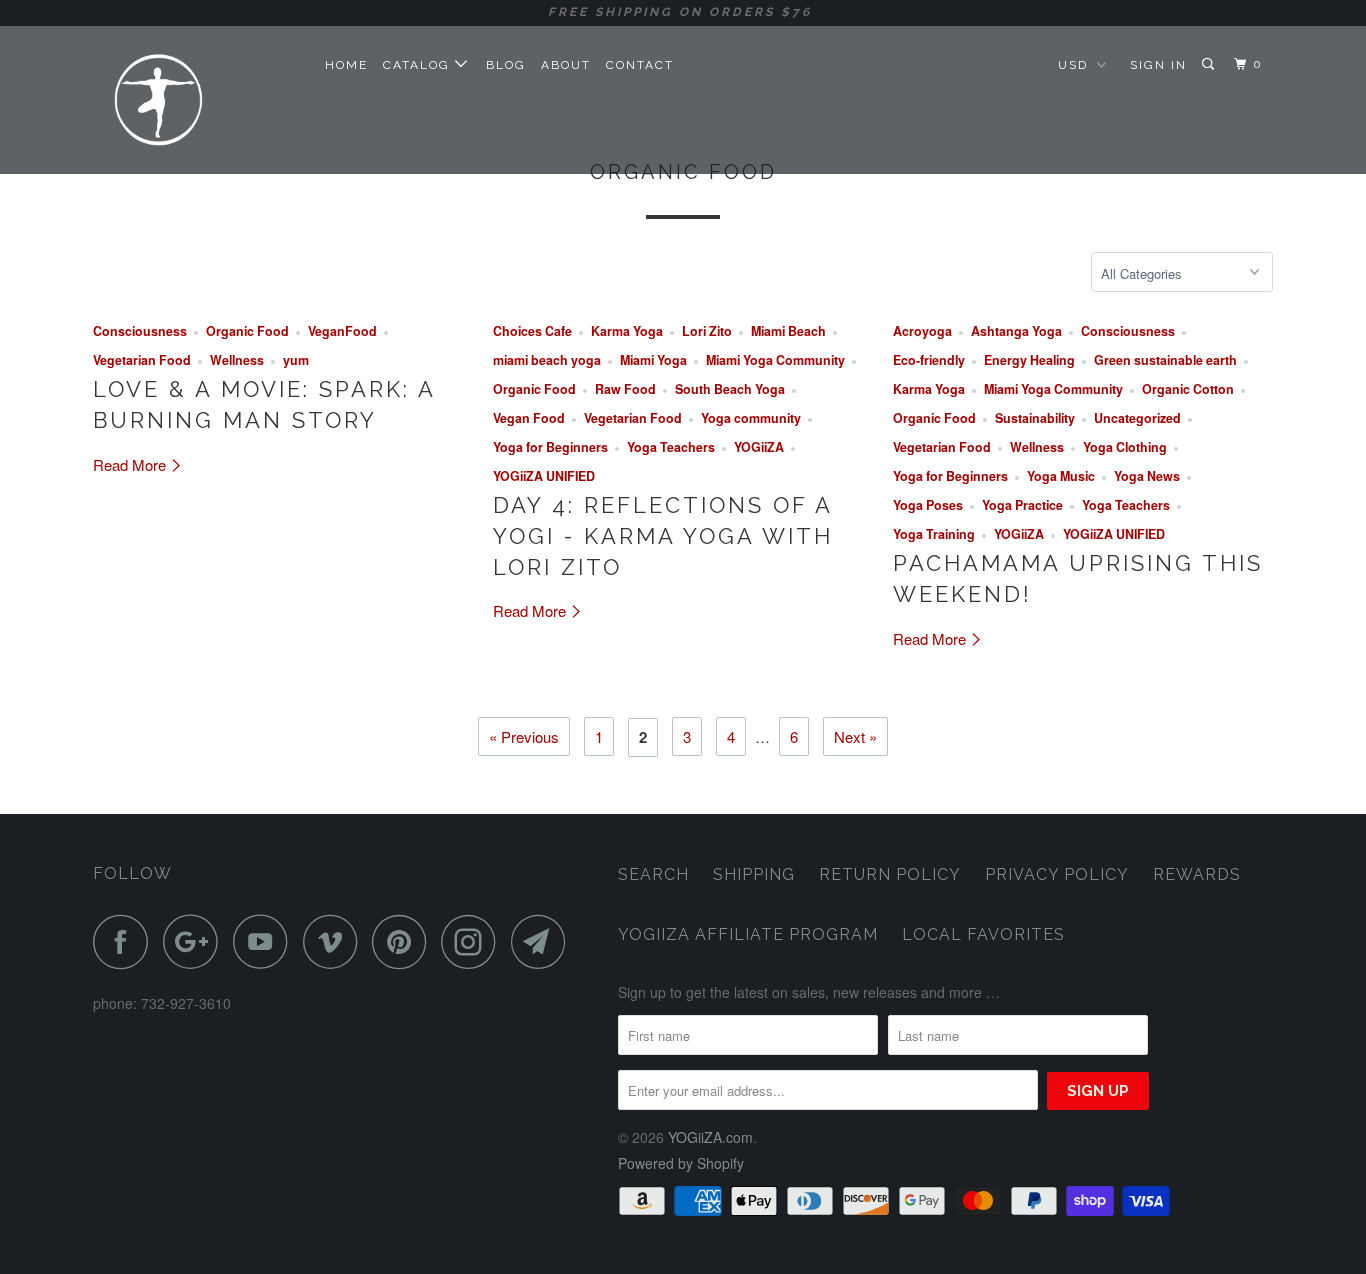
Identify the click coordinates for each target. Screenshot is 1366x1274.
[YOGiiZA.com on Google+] (196, 941)
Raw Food (625, 389)
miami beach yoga (547, 360)
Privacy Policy (1057, 874)
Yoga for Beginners (550, 447)
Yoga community (751, 418)
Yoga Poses (928, 505)
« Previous (524, 736)
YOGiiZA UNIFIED (544, 476)
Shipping (754, 874)
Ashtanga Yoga (1016, 331)
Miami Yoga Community (775, 360)
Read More (131, 464)
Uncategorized (1137, 418)
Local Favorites (983, 934)
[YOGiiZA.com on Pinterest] (404, 941)
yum (296, 360)
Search (653, 874)
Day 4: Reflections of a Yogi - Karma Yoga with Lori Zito (663, 536)
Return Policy (890, 874)
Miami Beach (788, 331)
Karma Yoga (627, 331)
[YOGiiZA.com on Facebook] (126, 941)
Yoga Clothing (1125, 447)
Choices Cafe (532, 331)
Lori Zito (707, 331)
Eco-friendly (929, 360)
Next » (855, 736)
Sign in (1158, 65)
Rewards (1197, 874)
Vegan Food (529, 418)
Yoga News (1147, 476)
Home (346, 65)
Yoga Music (1061, 476)
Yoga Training (934, 534)
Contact (640, 65)
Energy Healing (1029, 360)
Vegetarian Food (142, 360)
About (566, 65)
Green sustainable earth (1165, 360)
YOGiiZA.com (710, 1137)
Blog (506, 65)
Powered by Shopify (681, 1163)
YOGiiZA (759, 447)
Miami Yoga (653, 360)
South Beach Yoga (730, 389)
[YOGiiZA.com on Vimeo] (335, 941)
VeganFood (342, 331)
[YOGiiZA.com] (195, 99)
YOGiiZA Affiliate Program (748, 934)
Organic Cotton (1188, 389)
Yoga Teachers (671, 447)
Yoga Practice (1022, 505)
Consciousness (140, 331)
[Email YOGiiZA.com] (544, 941)
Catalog (419, 65)
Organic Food (247, 331)
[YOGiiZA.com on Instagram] (474, 941)
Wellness (237, 360)
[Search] (1210, 64)
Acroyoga (922, 331)
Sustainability (1035, 418)
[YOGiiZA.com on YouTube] (266, 941)
